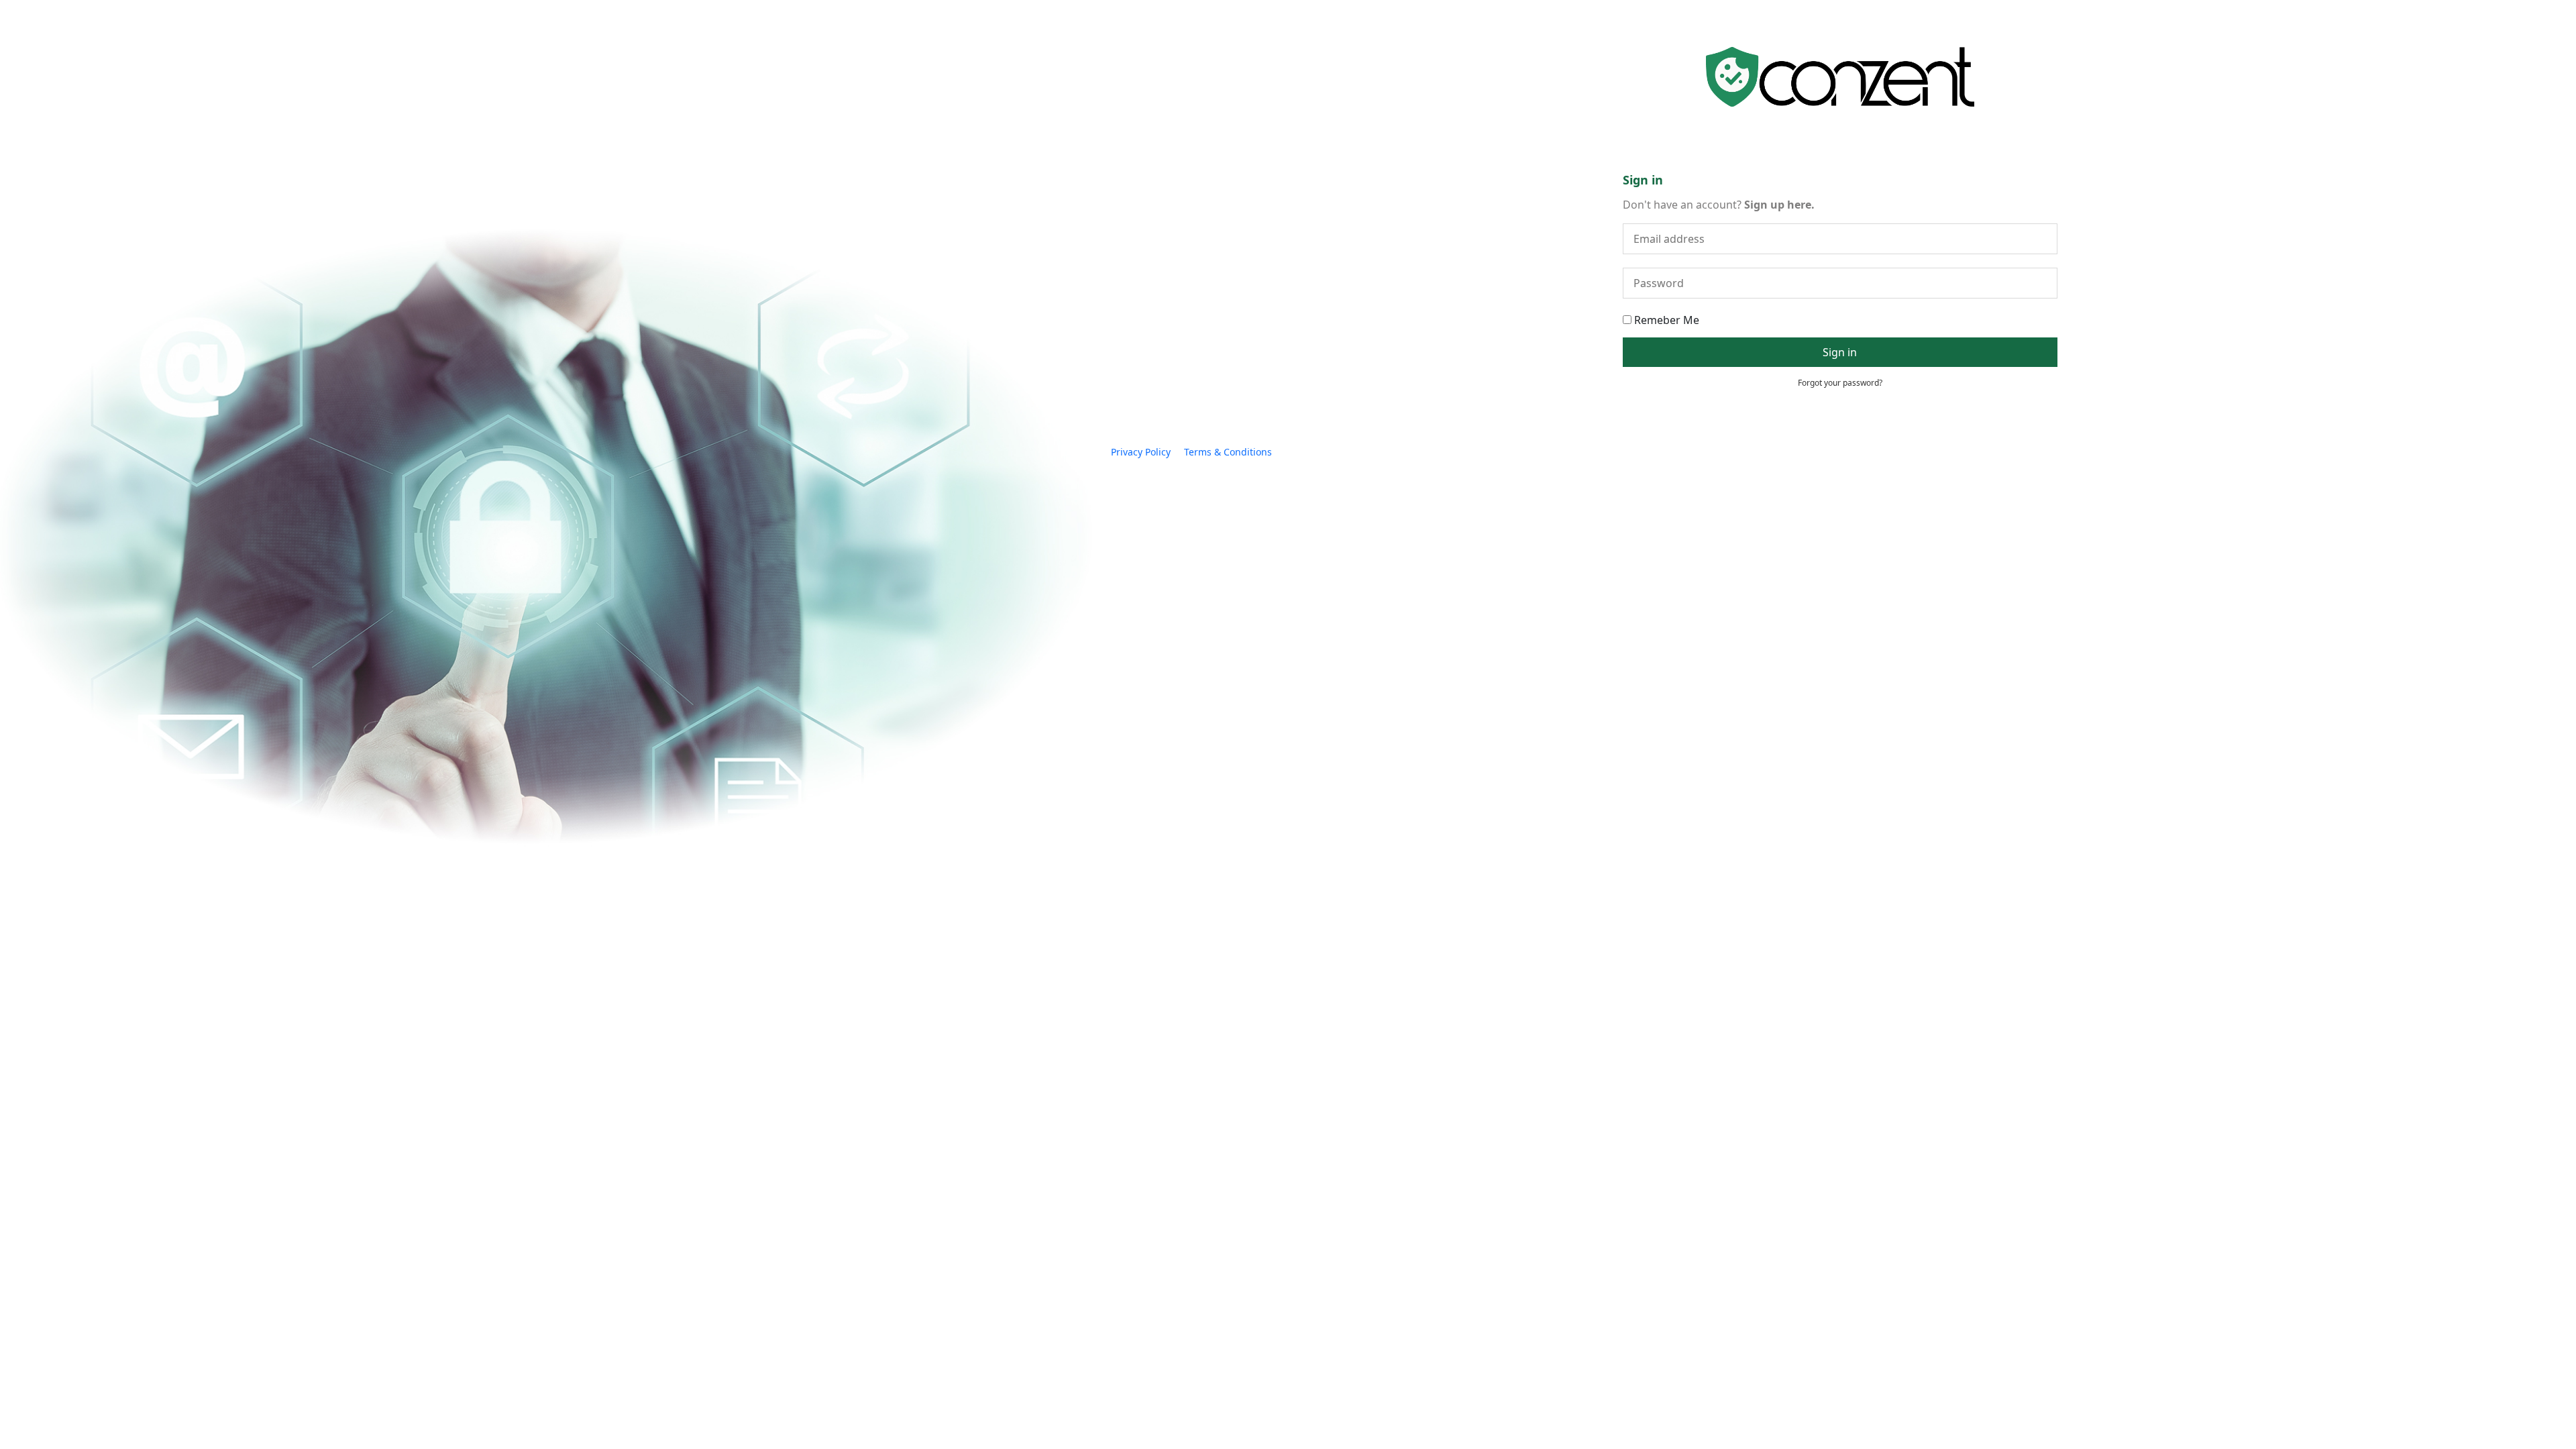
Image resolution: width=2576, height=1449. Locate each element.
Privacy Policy (1141, 452)
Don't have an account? (1719, 205)
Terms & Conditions (1228, 452)
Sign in (1840, 352)
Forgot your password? (1840, 383)
